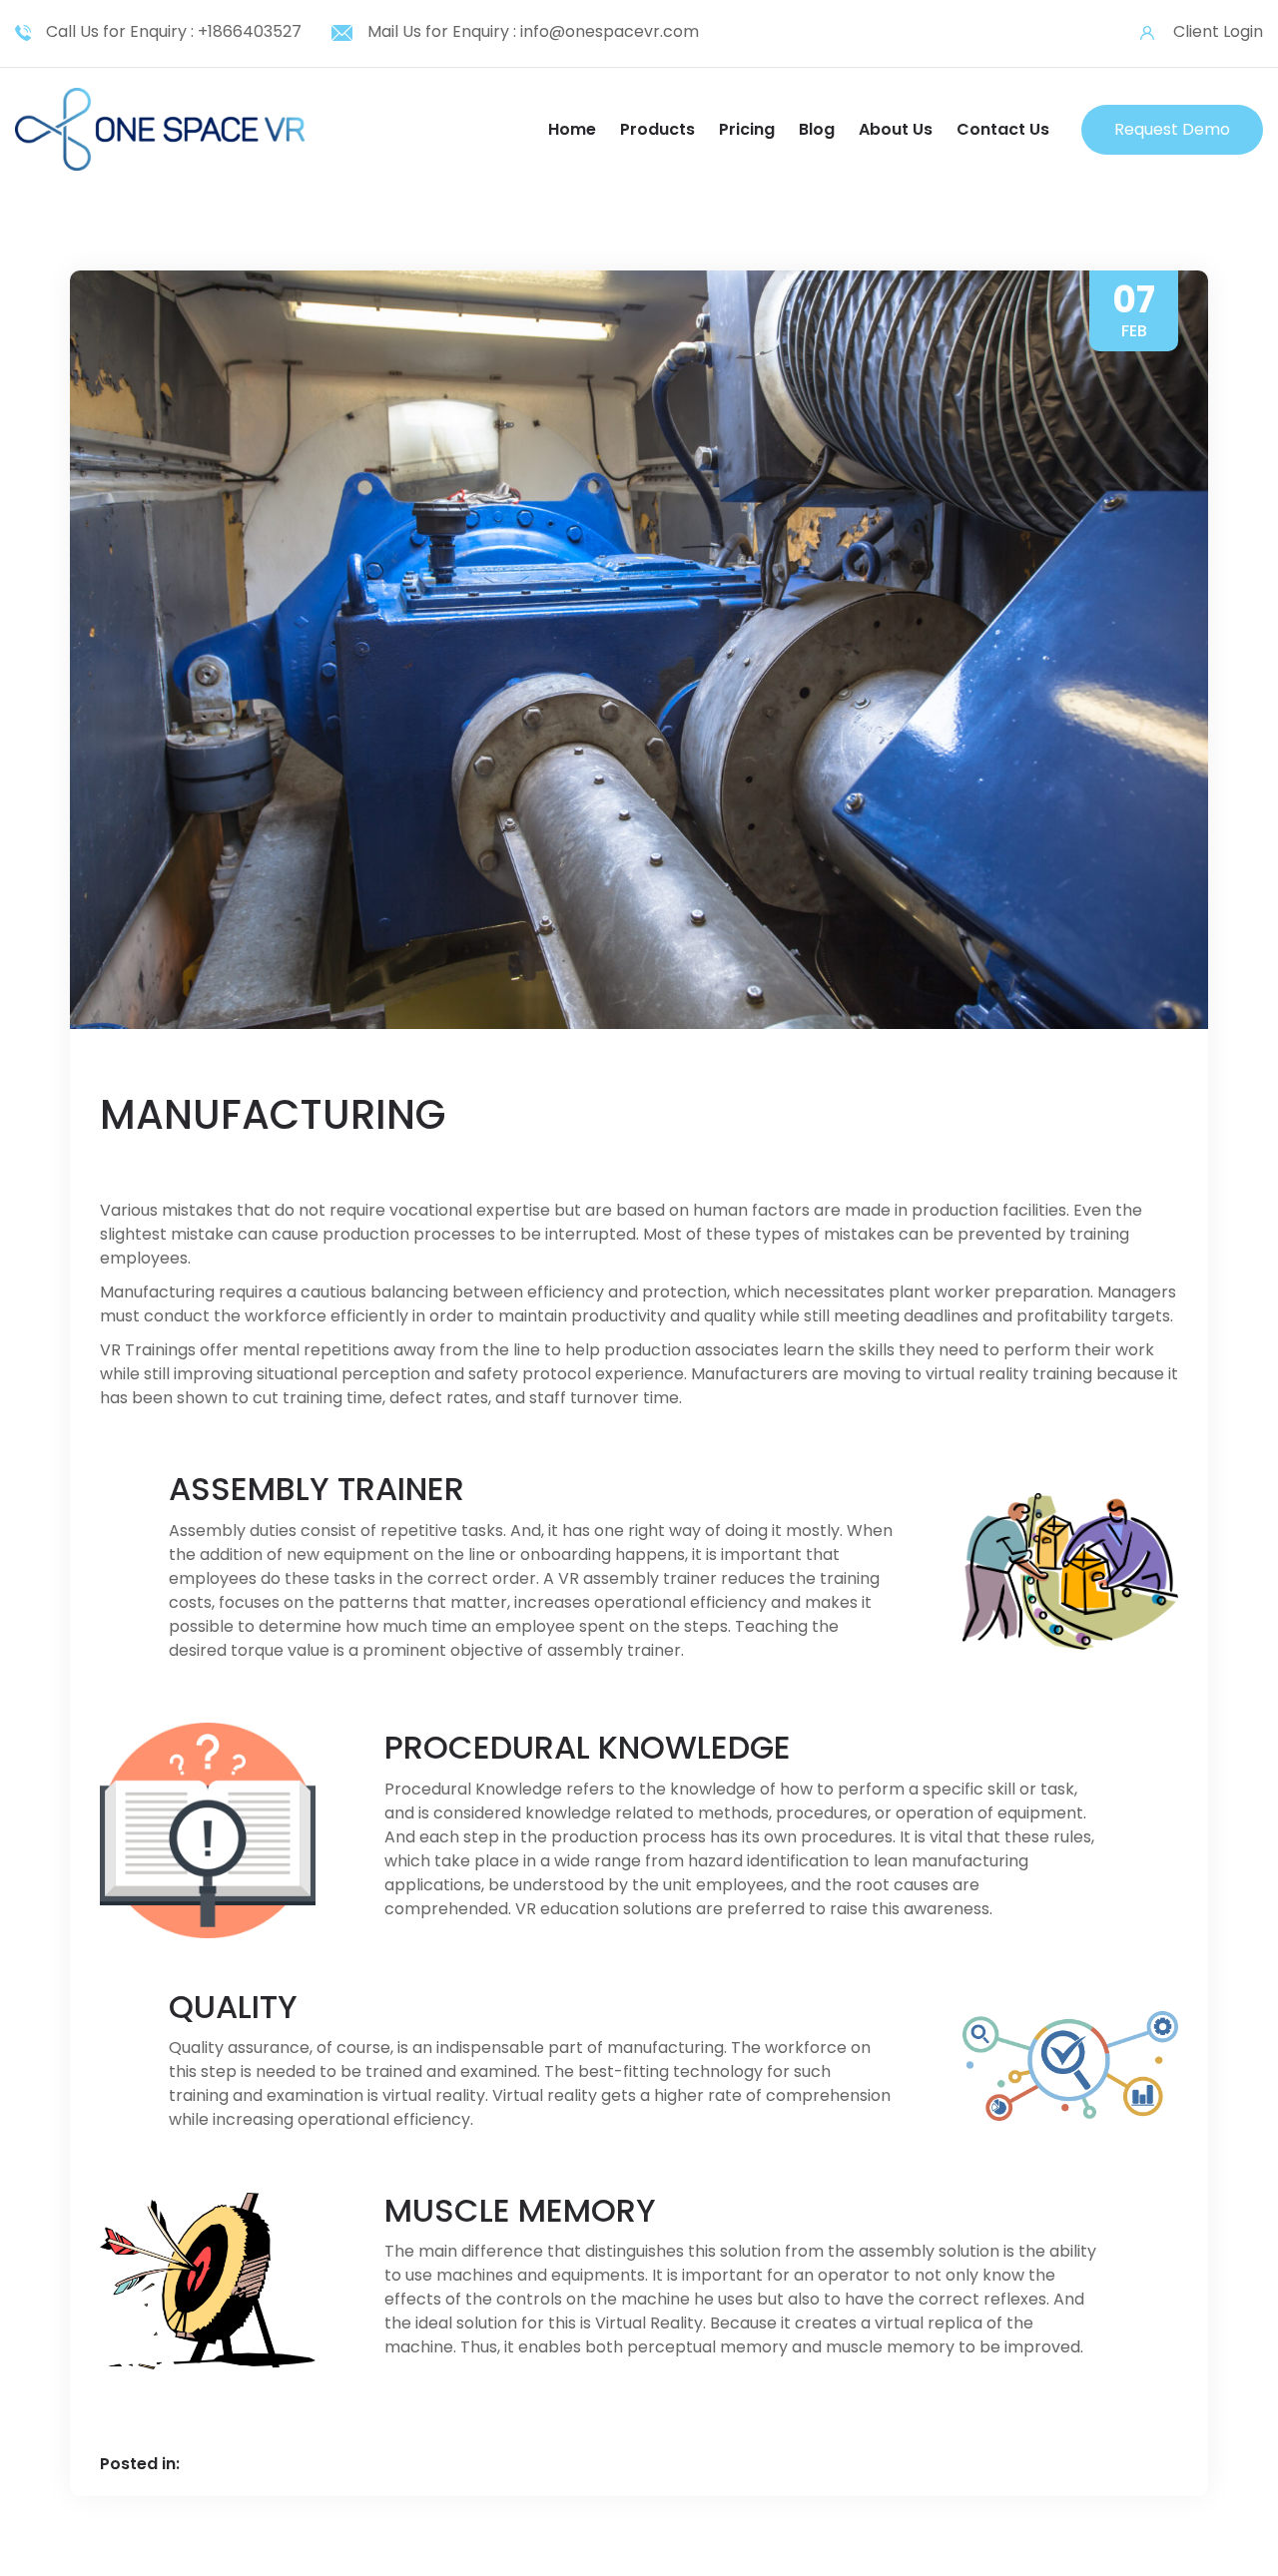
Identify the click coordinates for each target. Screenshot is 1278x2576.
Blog (817, 129)
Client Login (1218, 31)
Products (657, 129)
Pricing (747, 129)
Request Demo (1172, 129)
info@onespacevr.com (610, 31)
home (572, 129)
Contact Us (1003, 129)
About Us (896, 129)
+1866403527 (250, 31)
